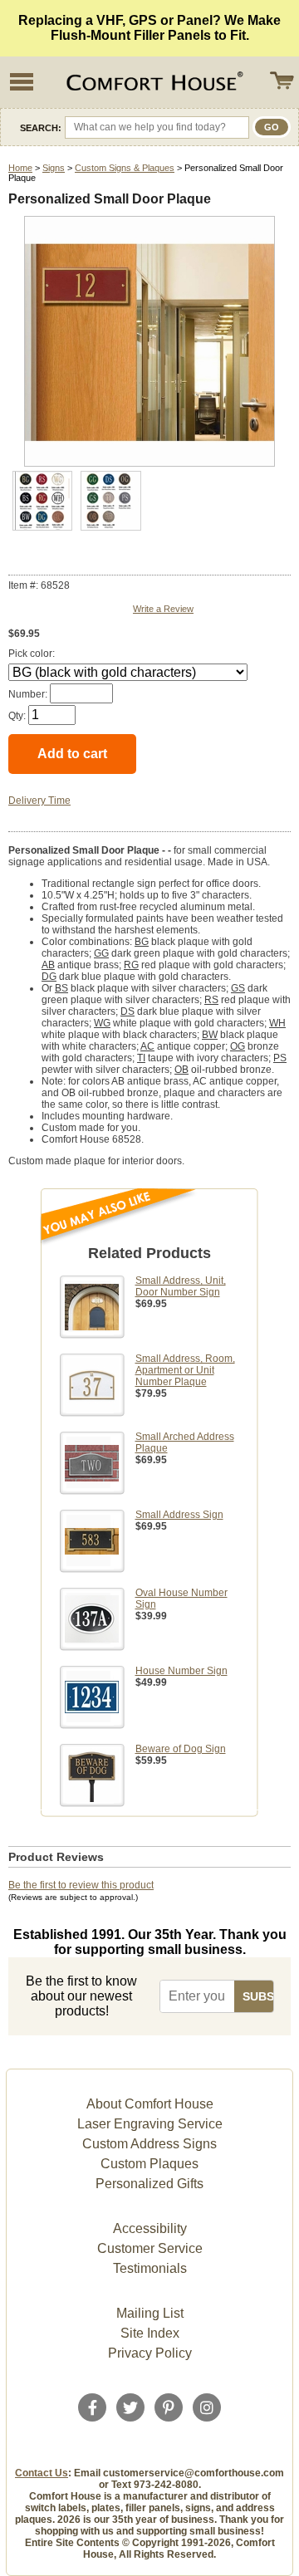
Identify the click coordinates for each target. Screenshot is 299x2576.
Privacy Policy (150, 2353)
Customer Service (150, 2248)
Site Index (150, 2333)
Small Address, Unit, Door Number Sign (181, 1286)
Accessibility (150, 2228)
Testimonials (150, 2268)
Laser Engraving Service (150, 2124)
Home (20, 168)
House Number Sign (181, 1671)
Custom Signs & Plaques (125, 168)
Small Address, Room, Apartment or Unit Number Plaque (185, 1370)
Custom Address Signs (149, 2144)
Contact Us (42, 2473)
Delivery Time (39, 801)
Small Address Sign (179, 1515)
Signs (54, 168)
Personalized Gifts (149, 2184)
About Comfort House (150, 2104)
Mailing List (150, 2313)
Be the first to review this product (81, 1885)
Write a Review (163, 609)
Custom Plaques (149, 2164)
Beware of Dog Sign (181, 1749)
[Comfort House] (153, 82)
